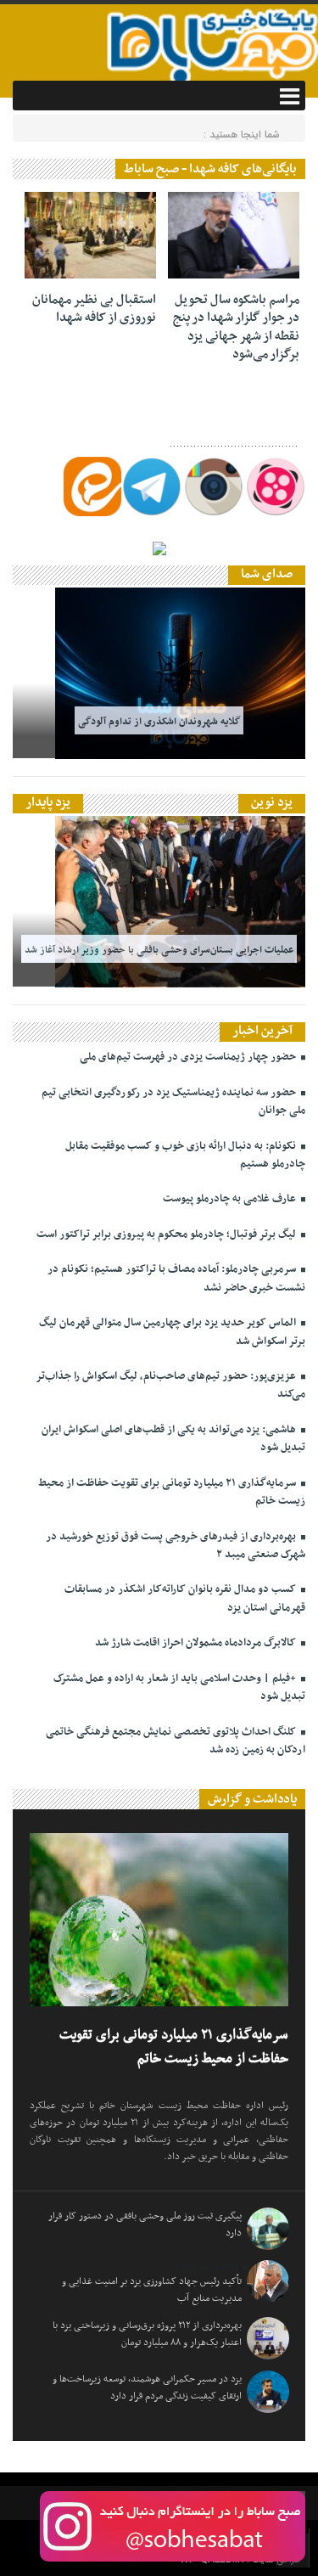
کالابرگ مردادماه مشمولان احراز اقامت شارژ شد (197, 1643)
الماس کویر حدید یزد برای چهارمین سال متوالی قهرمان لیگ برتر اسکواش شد (172, 1332)
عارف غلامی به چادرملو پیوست (231, 1199)
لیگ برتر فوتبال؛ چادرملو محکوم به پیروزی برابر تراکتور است (167, 1235)
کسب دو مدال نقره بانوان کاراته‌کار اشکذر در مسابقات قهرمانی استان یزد (185, 1598)
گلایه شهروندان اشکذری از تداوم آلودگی (159, 721)
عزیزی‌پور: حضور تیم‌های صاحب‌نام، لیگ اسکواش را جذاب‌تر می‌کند (170, 1385)
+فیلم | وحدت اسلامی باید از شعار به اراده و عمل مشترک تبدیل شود (179, 1687)
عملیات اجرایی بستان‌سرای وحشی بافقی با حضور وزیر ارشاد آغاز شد (159, 949)
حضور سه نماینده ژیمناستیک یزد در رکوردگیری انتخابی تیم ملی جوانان (173, 1102)
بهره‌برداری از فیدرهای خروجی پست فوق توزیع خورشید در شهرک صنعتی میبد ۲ (176, 1546)
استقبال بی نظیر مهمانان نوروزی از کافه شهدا (94, 309)
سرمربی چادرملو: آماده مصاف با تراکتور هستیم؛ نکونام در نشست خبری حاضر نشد (176, 1278)
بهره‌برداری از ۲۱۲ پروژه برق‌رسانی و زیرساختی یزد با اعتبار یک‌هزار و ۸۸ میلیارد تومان (147, 2334)
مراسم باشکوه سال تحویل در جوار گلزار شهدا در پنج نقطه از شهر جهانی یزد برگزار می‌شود (236, 327)
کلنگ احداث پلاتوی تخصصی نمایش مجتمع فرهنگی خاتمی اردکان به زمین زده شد (176, 1741)
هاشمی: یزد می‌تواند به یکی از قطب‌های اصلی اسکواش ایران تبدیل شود (173, 1439)
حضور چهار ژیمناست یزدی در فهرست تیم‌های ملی (189, 1057)
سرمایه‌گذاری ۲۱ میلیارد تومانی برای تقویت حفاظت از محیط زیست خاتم (172, 1492)
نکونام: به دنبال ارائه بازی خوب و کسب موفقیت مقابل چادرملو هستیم (185, 1155)
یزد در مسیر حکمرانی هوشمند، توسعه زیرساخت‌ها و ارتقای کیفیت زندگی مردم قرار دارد (147, 2388)
